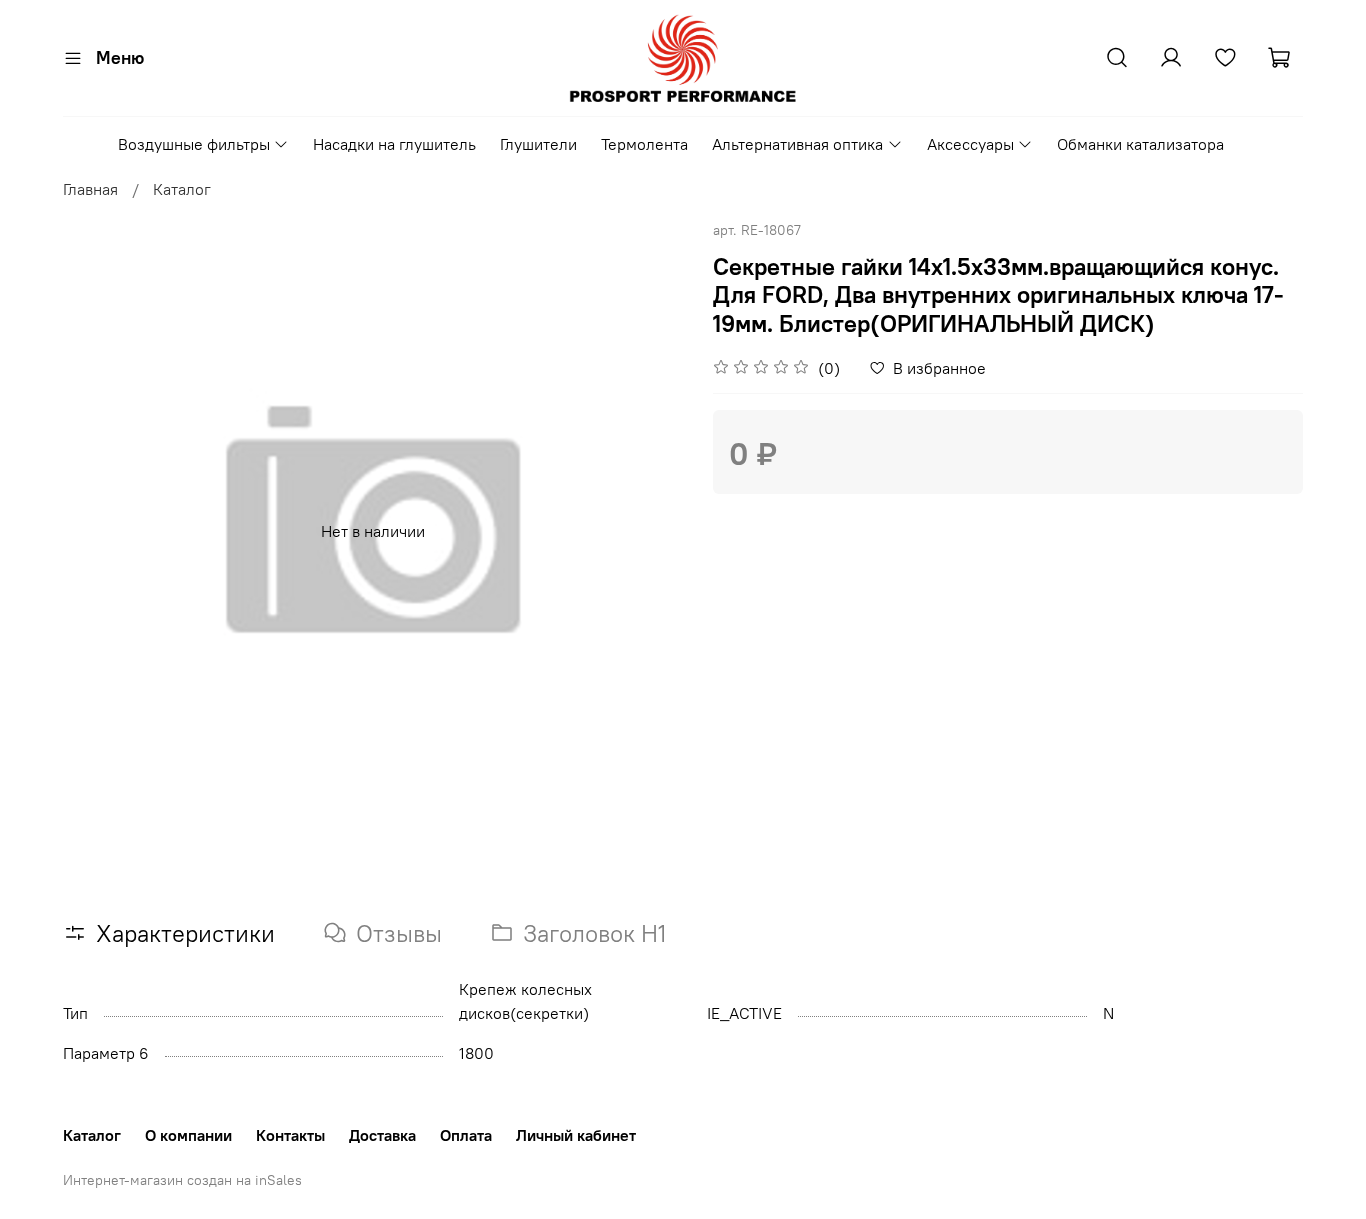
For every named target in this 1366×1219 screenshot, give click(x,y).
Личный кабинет (576, 1135)
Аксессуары (970, 144)
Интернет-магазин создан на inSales (182, 1180)
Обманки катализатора (1140, 144)
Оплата (466, 1135)
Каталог (182, 189)
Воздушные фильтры (194, 144)
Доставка (382, 1135)
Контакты (290, 1135)
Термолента (644, 144)
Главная (90, 189)
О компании (188, 1135)
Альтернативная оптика (797, 144)
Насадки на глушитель (394, 144)
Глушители (538, 144)
